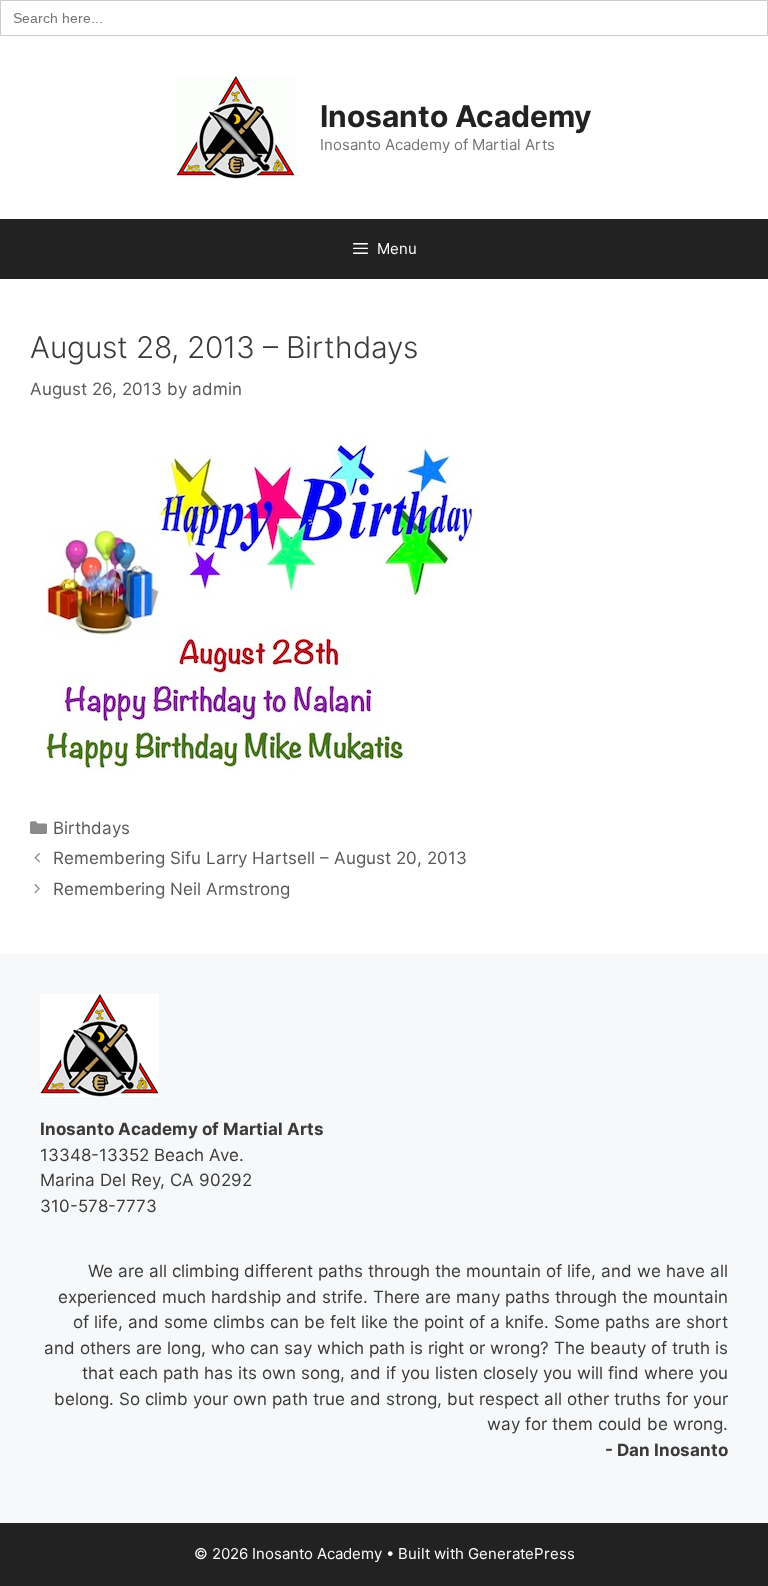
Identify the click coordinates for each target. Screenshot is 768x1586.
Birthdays (91, 828)
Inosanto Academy (456, 116)
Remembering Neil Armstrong (171, 889)
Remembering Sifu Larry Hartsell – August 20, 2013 (260, 858)
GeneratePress (521, 1553)
